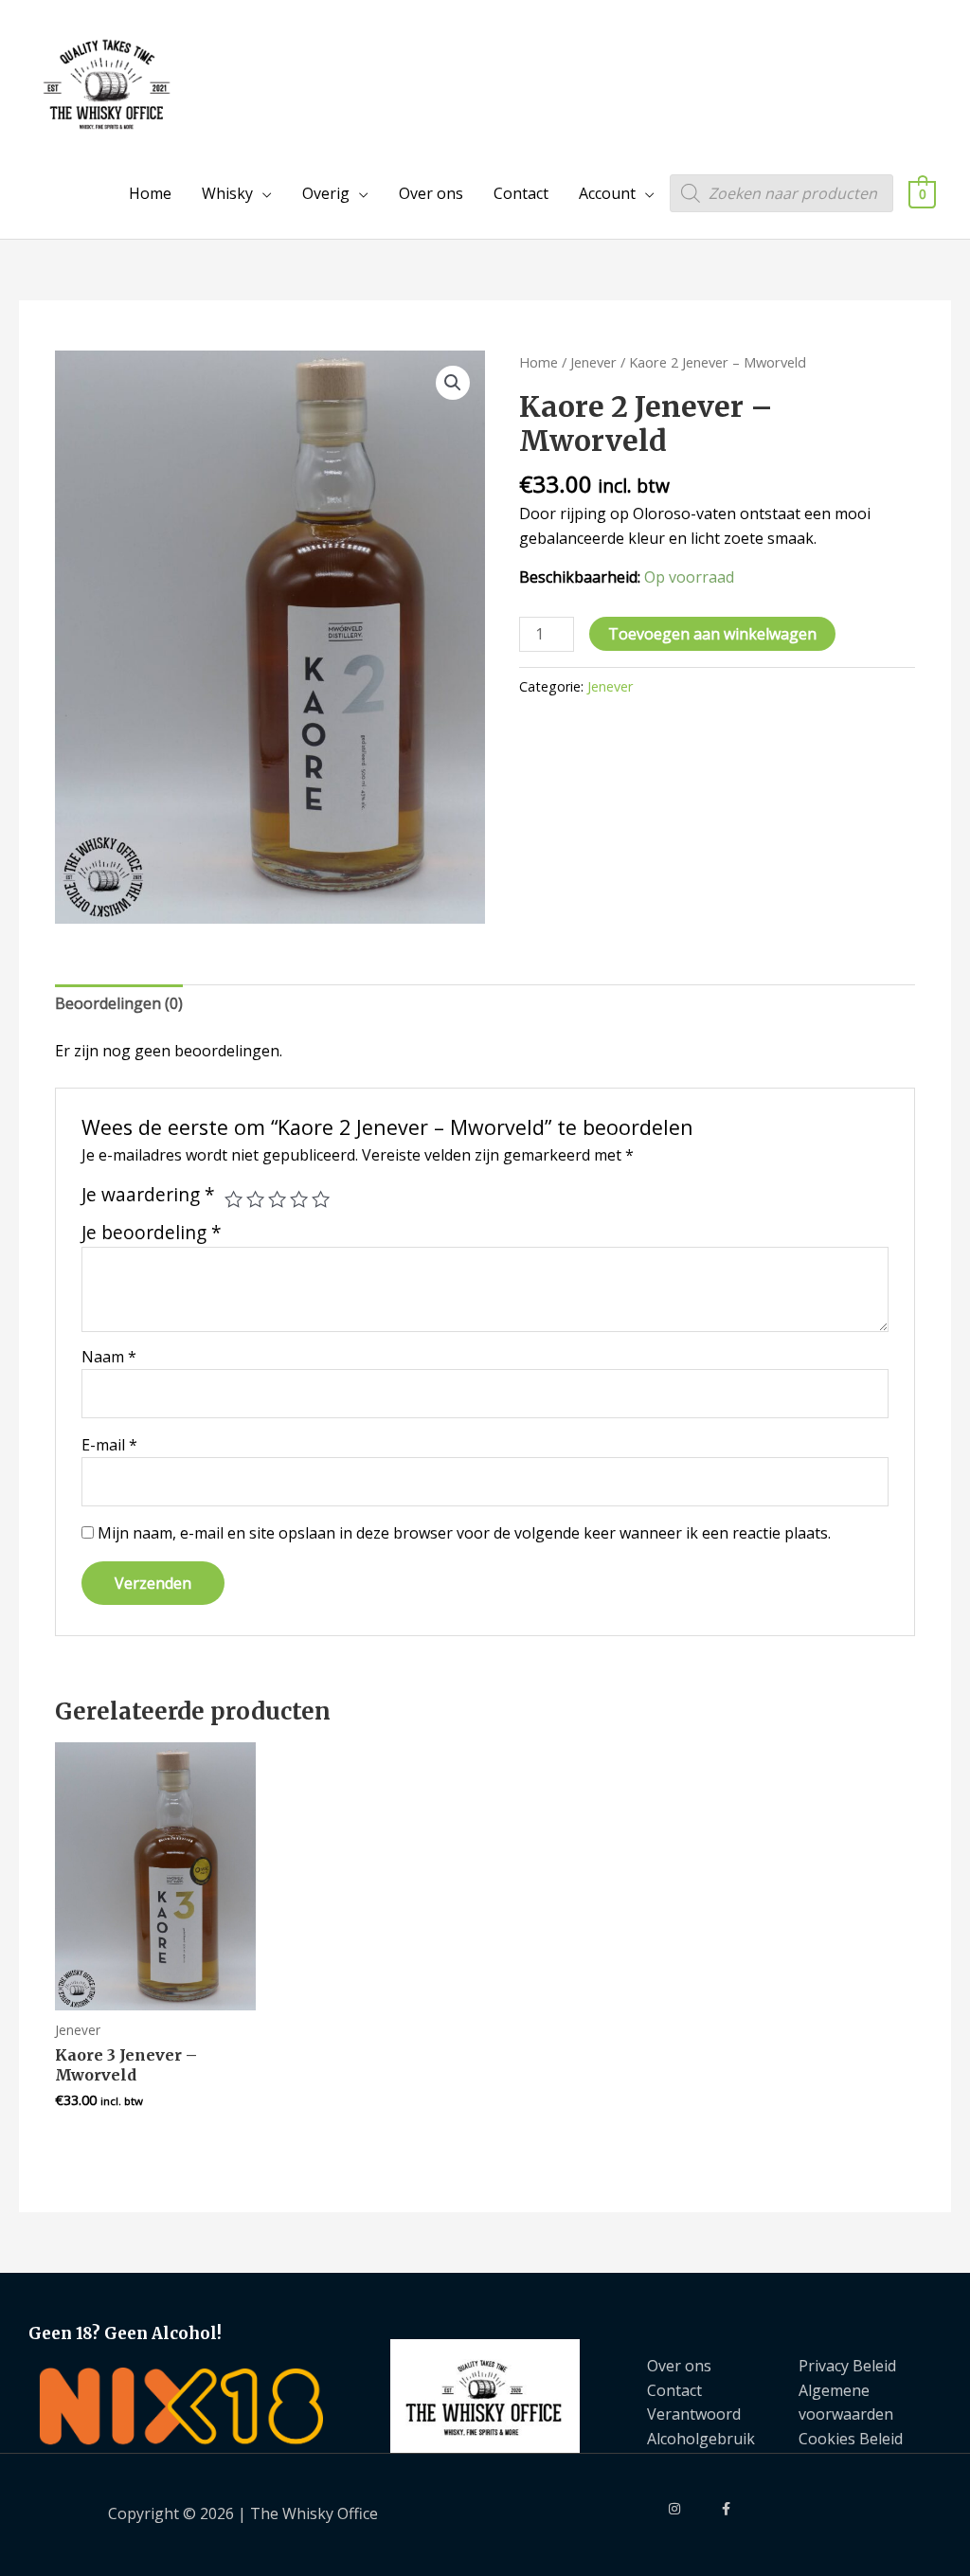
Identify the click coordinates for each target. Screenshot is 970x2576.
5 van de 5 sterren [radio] (321, 1199)
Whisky (227, 193)
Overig (326, 193)
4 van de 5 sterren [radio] (299, 1199)
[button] (453, 383)
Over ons (431, 193)
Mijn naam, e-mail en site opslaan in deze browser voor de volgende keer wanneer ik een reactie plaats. (464, 1533)
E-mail (109, 1445)
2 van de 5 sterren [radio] (255, 1199)
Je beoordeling (152, 1232)
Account (607, 193)
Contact (521, 193)
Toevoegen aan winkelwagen (712, 634)
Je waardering (148, 1195)
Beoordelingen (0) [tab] (119, 1003)
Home (150, 193)
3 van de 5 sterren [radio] (277, 1199)
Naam (109, 1357)
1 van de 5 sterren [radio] (234, 1199)
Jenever (593, 362)
